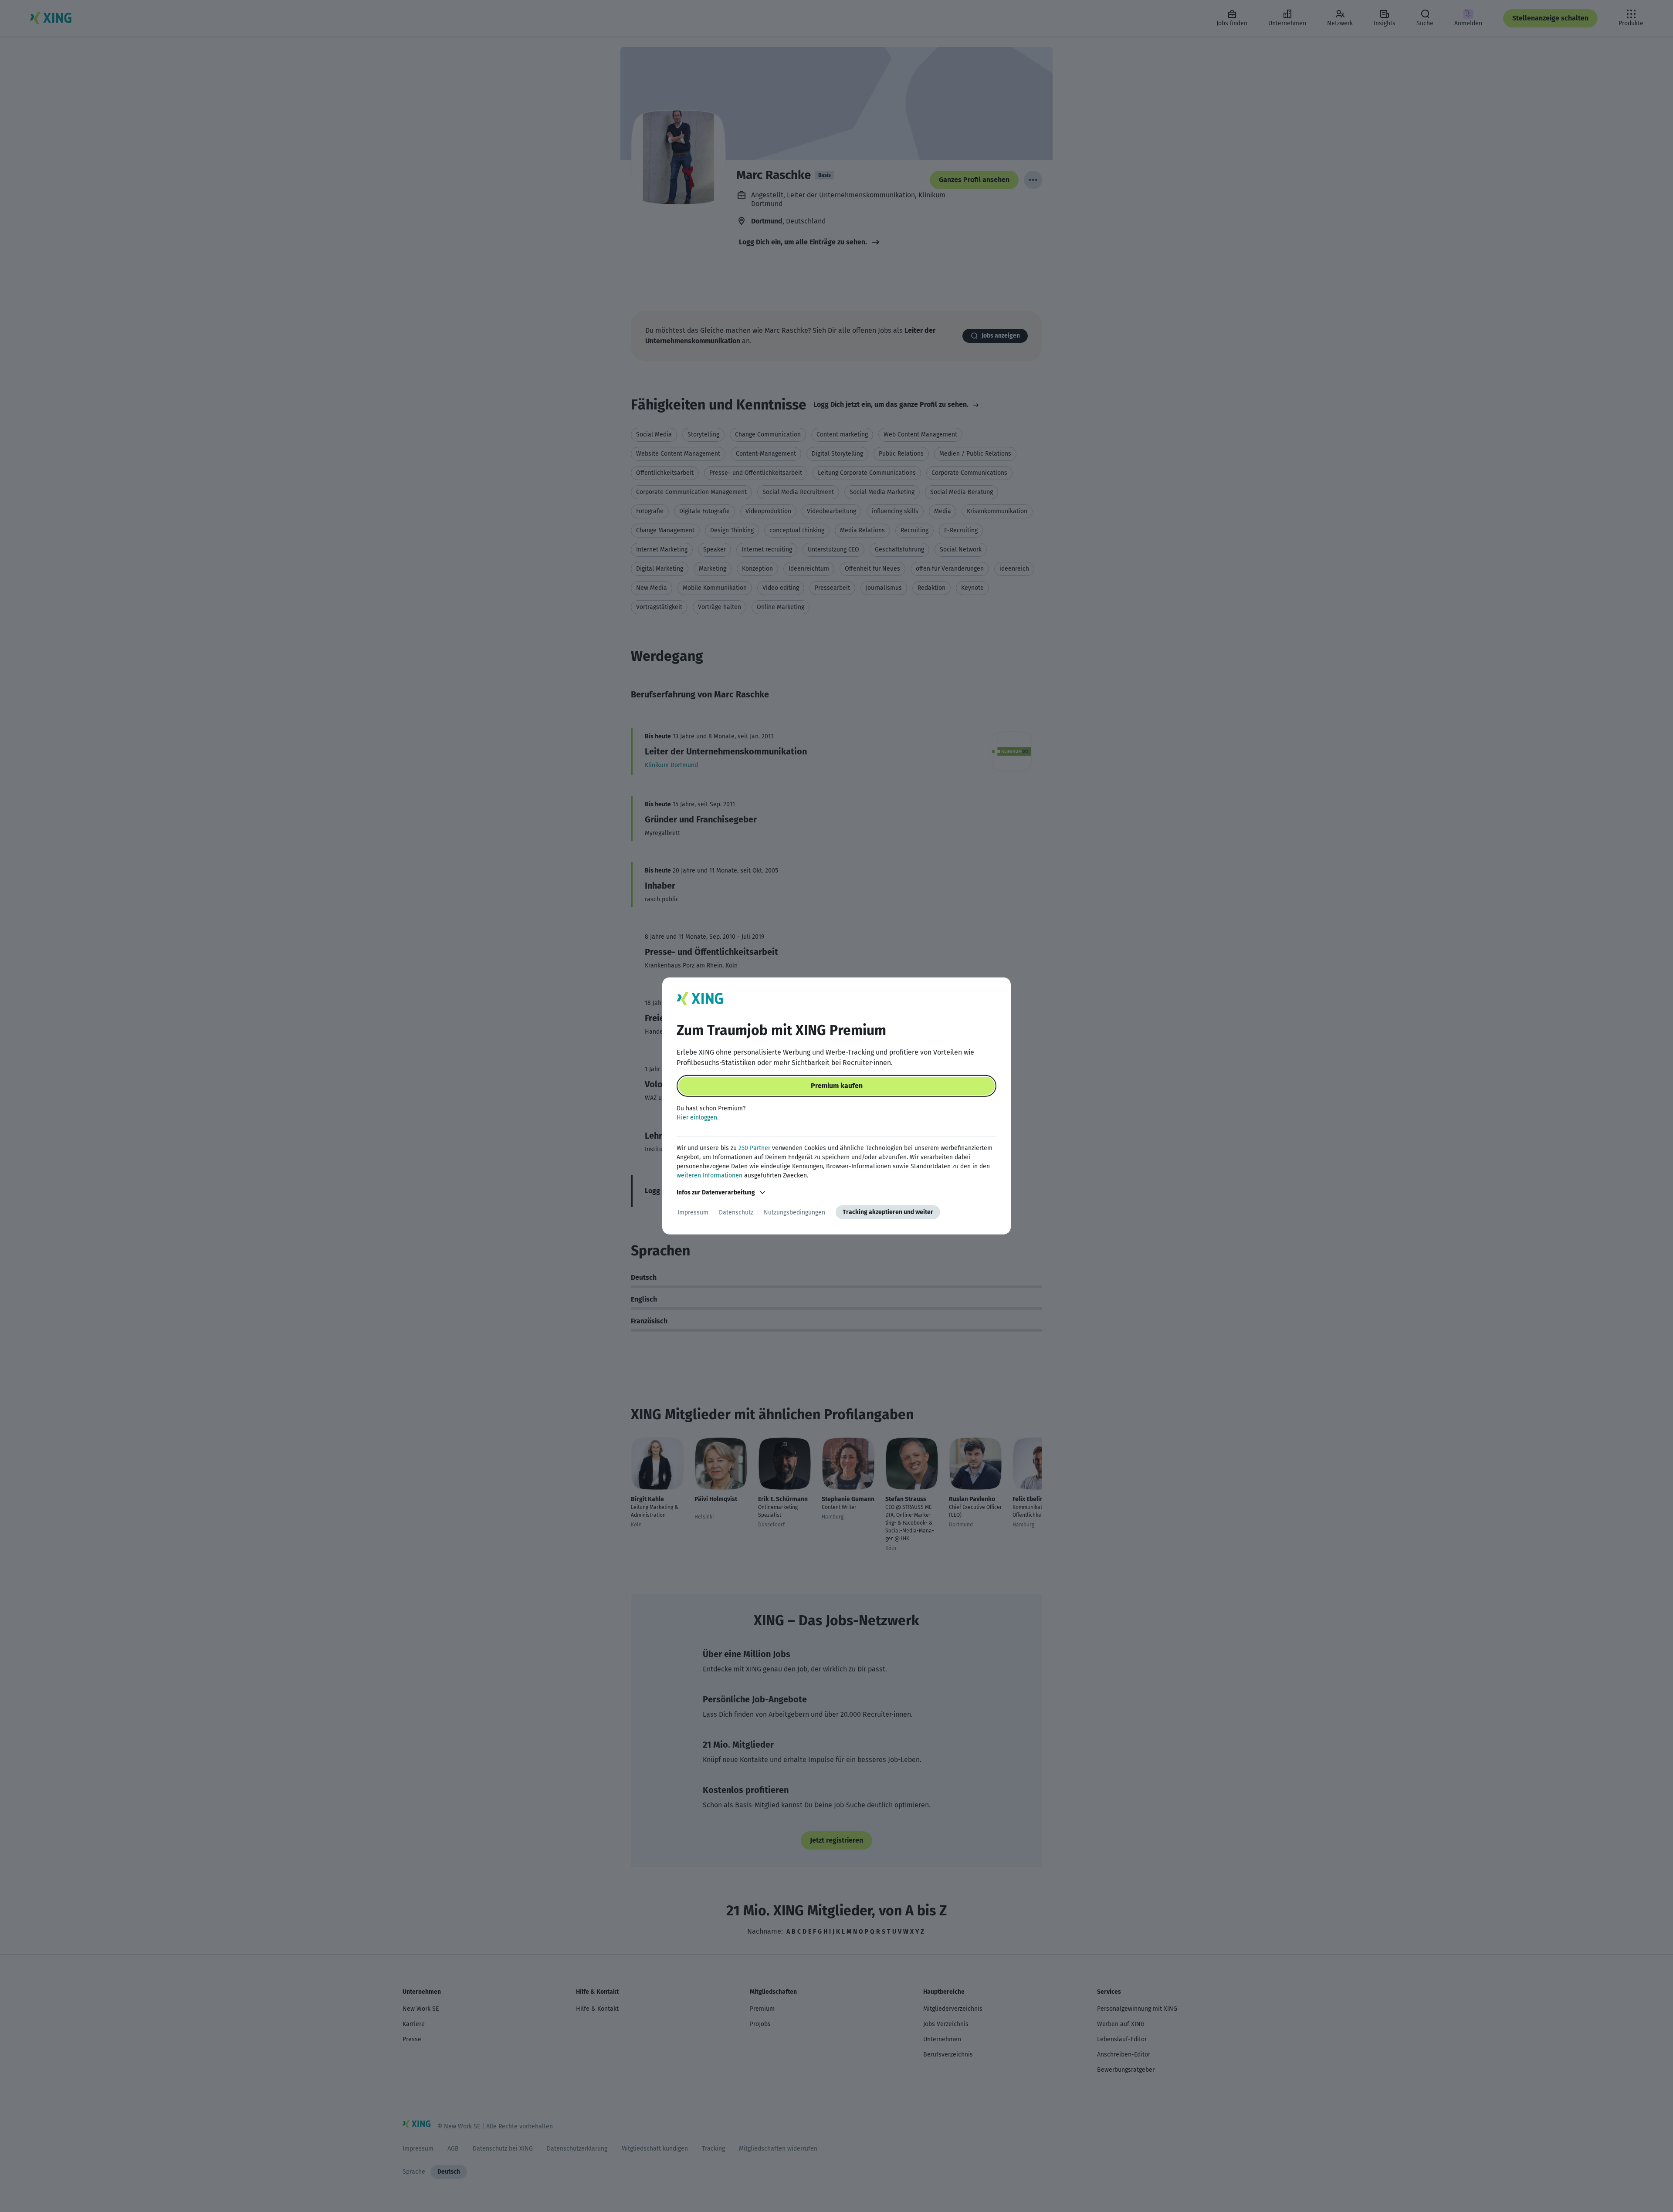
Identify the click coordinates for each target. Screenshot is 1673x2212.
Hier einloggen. (698, 1118)
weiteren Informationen (710, 1175)
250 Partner (754, 1148)
